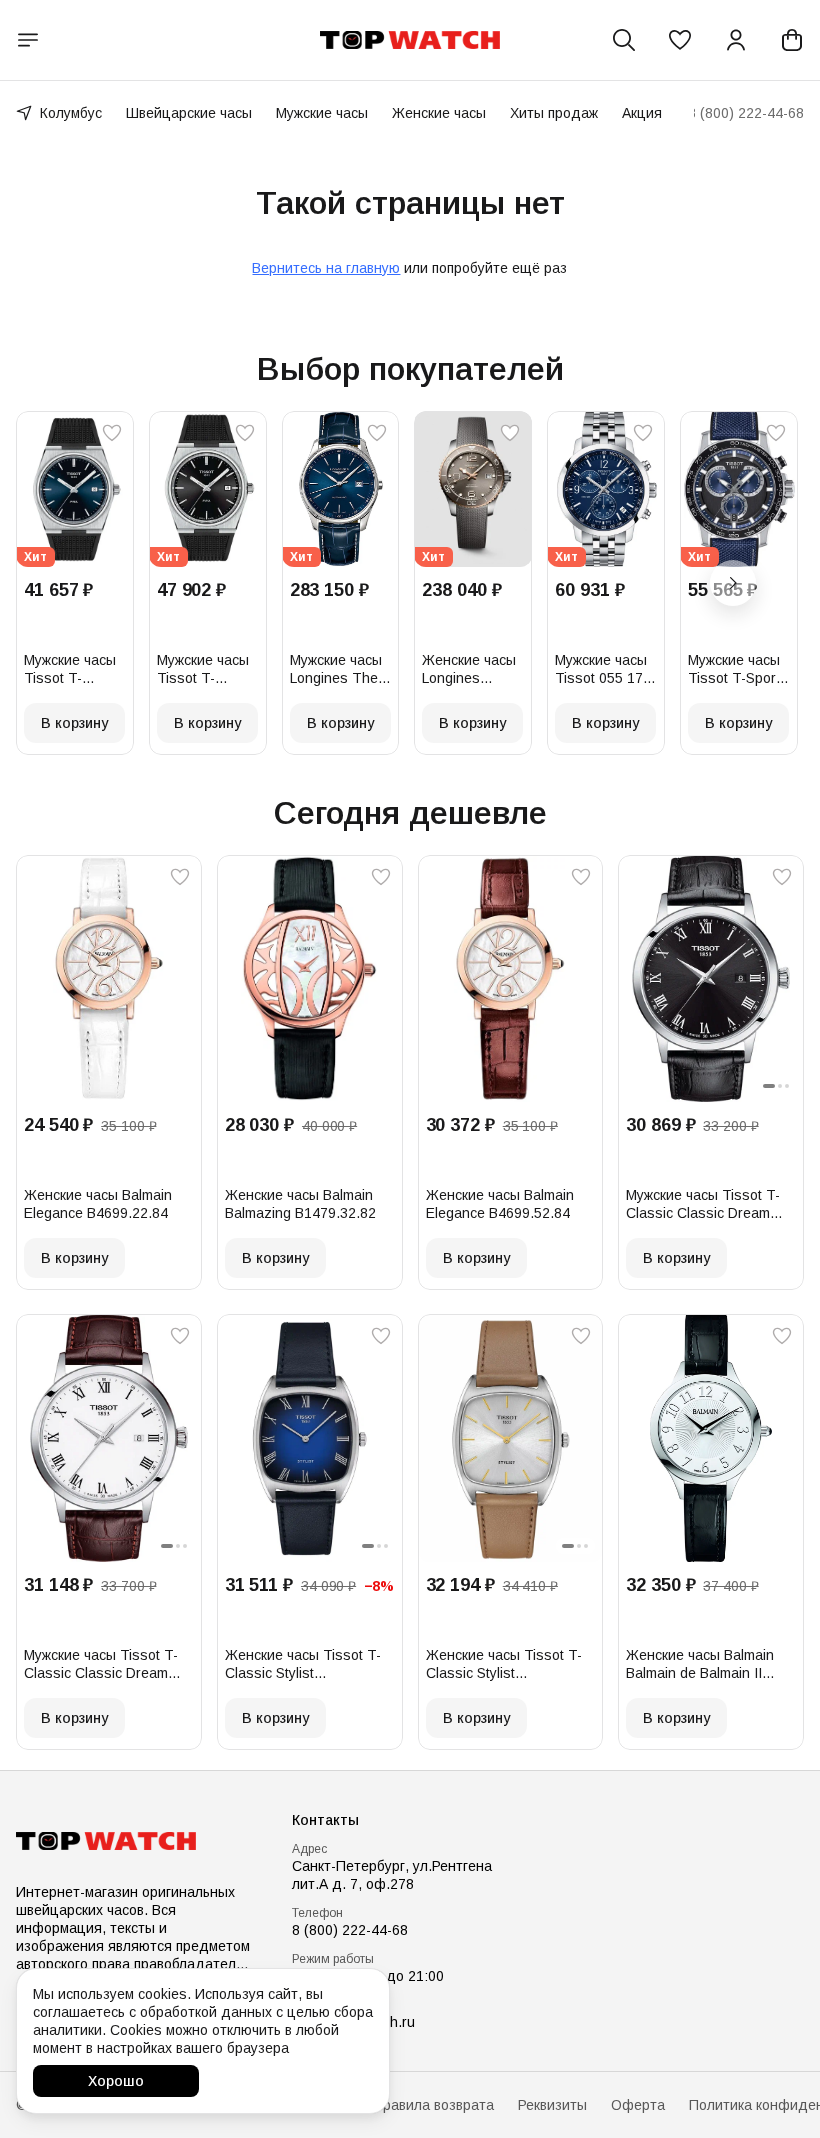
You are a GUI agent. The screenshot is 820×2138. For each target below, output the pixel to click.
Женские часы (439, 113)
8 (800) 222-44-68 (350, 1930)
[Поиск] (624, 40)
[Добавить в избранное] (112, 433)
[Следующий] (733, 583)
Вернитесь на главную (326, 268)
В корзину (74, 723)
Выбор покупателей (410, 369)
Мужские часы (322, 113)
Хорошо (116, 2081)
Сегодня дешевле (410, 813)
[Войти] (736, 40)
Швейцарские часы (189, 113)
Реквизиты (552, 2105)
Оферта (638, 2105)
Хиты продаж (554, 113)
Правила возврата (433, 2105)
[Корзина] (792, 40)
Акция (642, 113)
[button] (680, 40)
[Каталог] (28, 40)
